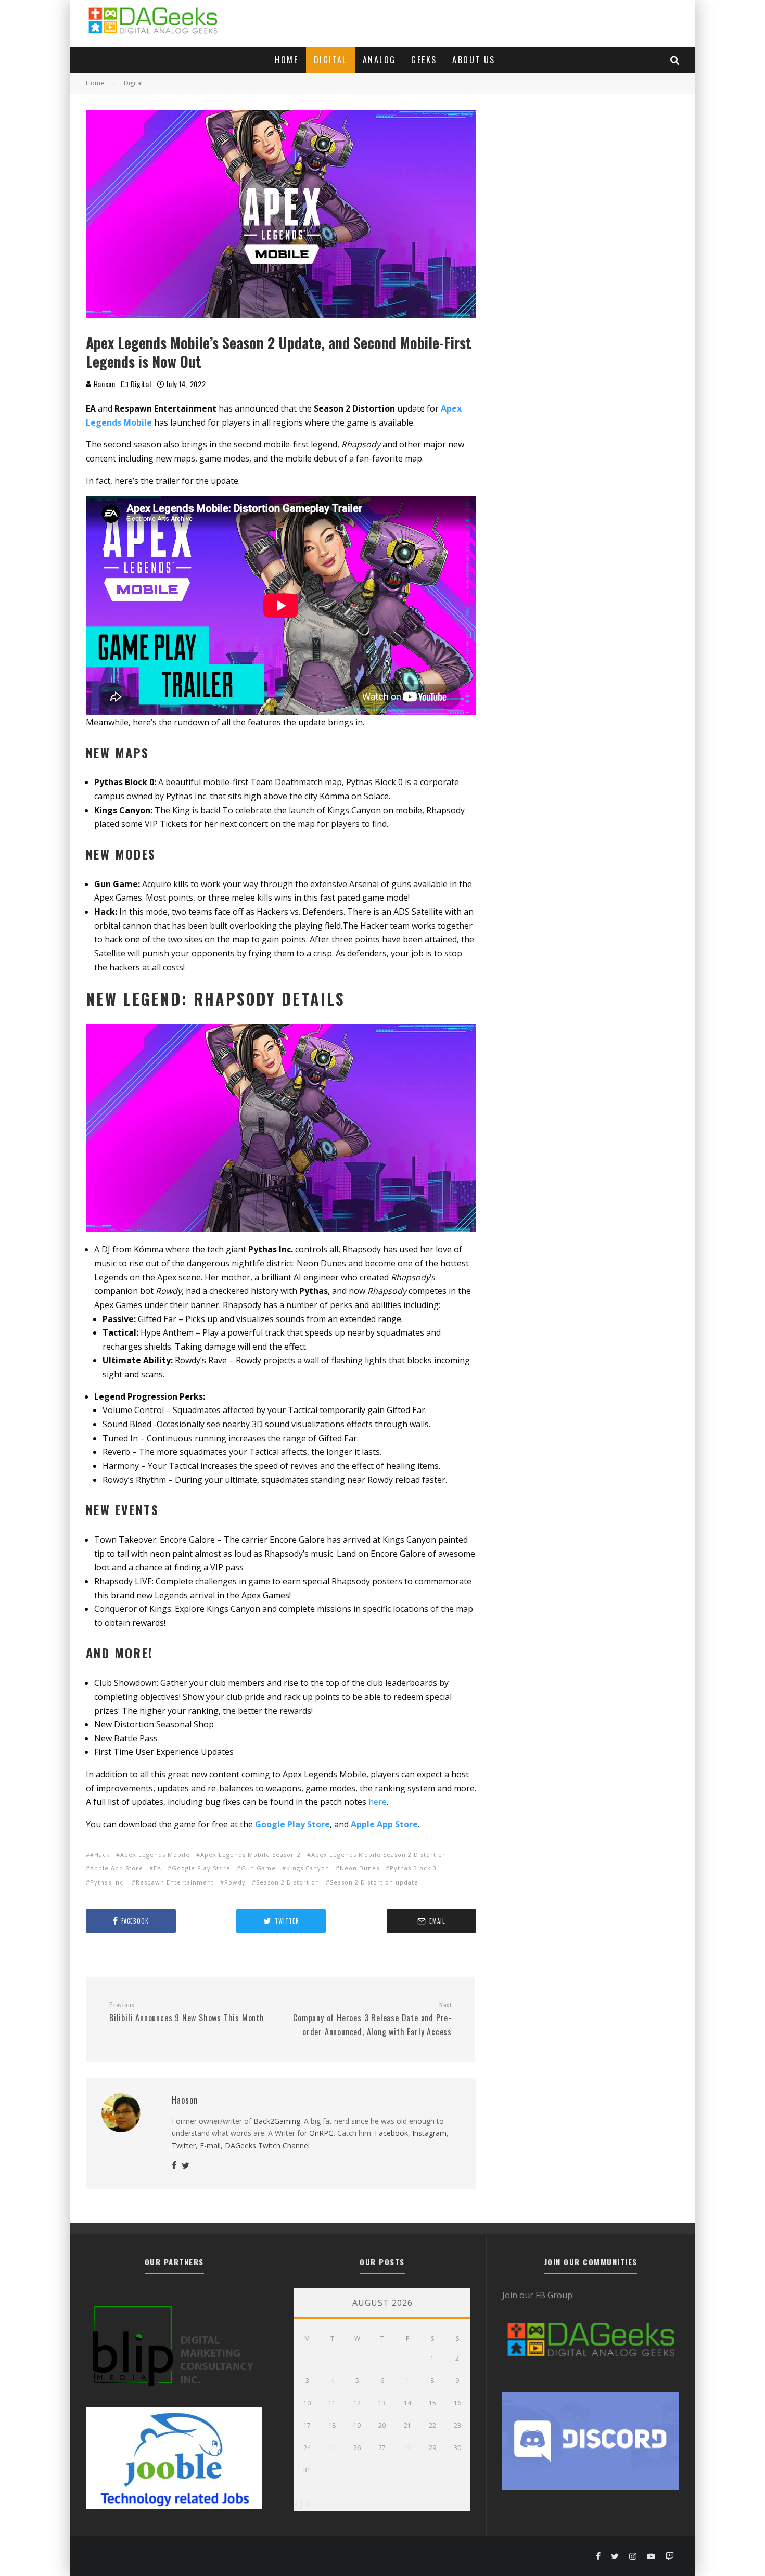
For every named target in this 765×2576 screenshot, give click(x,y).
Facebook (391, 2133)
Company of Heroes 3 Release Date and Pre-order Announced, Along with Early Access (372, 2019)
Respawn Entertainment (175, 1882)
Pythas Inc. (108, 1882)
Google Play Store (201, 1868)
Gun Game (258, 1868)
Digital (330, 60)
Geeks (424, 60)
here (378, 1802)
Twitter (184, 2145)
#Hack (100, 1855)
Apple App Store (117, 1868)
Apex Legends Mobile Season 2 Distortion (379, 1855)
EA (157, 1868)
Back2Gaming (277, 2121)
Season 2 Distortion (288, 1882)
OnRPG (321, 2133)
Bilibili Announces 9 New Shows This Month (187, 2013)
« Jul (302, 2504)
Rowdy (235, 1882)
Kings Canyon (308, 1868)
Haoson (104, 384)
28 (407, 2448)
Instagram (429, 2133)
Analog (379, 60)
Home (286, 60)
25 (332, 2448)
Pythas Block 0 (413, 1868)
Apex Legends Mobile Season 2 (251, 1855)
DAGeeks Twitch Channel (267, 2145)
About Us (474, 60)
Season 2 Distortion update (374, 1882)
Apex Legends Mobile (155, 1855)
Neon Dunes (360, 1868)
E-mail (210, 2145)
